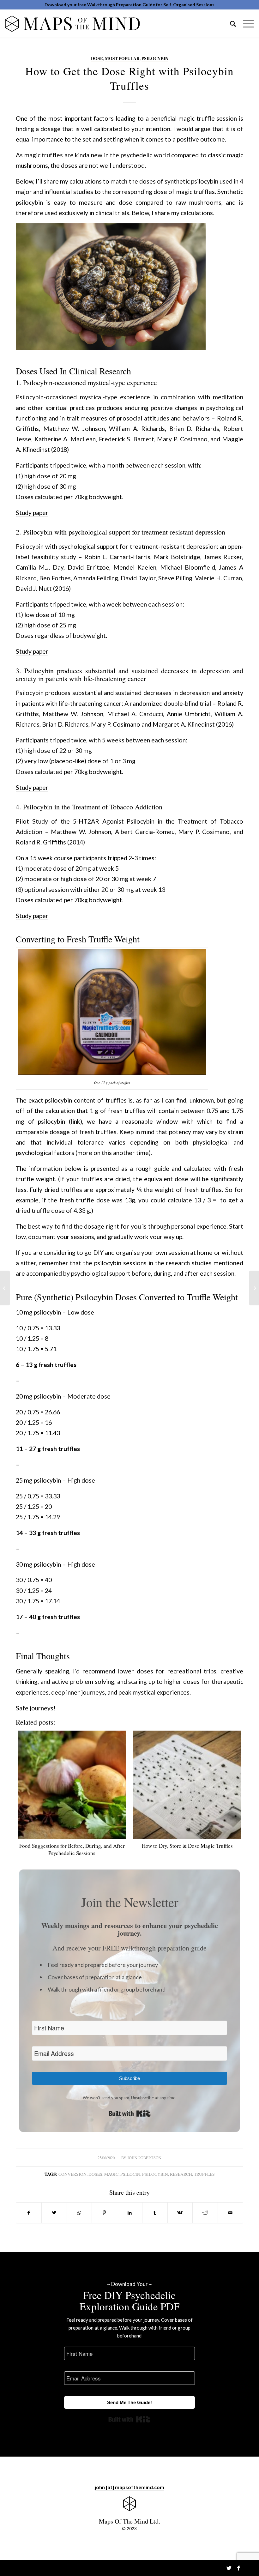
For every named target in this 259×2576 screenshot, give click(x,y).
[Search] (230, 23)
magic (111, 2174)
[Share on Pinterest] (104, 2213)
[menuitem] (230, 23)
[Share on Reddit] (205, 2213)
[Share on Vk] (180, 2213)
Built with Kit (130, 2113)
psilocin (130, 2174)
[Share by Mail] (230, 2213)
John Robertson (144, 2158)
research (181, 2174)
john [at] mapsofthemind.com (129, 2487)
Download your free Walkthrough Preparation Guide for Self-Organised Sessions (129, 5)
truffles (204, 2174)
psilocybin (155, 2174)
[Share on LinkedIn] (130, 2213)
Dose (97, 58)
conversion (72, 2174)
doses (95, 2174)
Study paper (32, 513)
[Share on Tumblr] (155, 2213)
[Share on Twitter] (54, 2213)
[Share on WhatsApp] (79, 2213)
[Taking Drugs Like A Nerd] (5, 1288)
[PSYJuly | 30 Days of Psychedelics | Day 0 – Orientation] (254, 1288)
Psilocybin (155, 58)
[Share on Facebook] (29, 2213)
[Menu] (245, 23)
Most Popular (122, 58)
